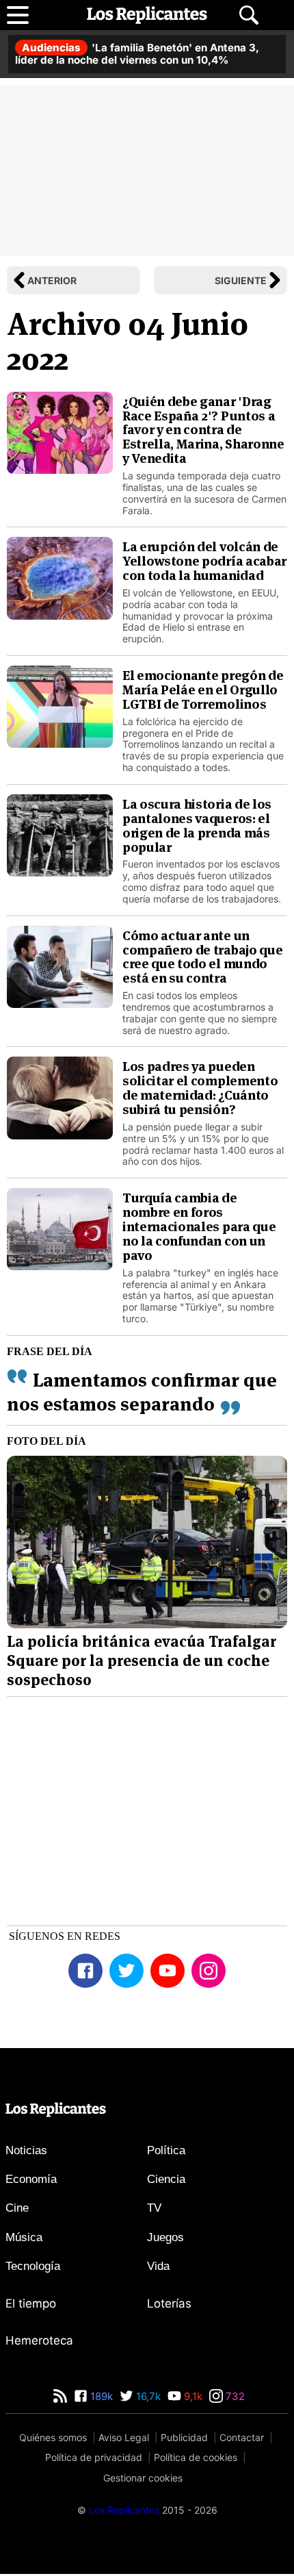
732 (234, 2396)
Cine (17, 2208)
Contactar (242, 2437)
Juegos (165, 2237)
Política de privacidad (94, 2457)
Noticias (26, 2150)
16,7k (147, 2396)
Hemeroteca (39, 2340)
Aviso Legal (124, 2437)
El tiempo (31, 2303)
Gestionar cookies (143, 2478)
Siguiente (241, 280)
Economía (31, 2179)
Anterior (52, 280)
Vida (158, 2266)
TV (154, 2208)
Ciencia (166, 2179)
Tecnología (33, 2266)
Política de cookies (196, 2457)
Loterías (169, 2303)
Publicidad (184, 2437)
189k (100, 2396)
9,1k (192, 2396)
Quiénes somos (53, 2437)
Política (166, 2150)
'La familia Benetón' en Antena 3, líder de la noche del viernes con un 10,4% (137, 54)
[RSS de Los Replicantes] (60, 2396)
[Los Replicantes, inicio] (147, 15)
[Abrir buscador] (249, 15)
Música (24, 2237)
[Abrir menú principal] (18, 15)
